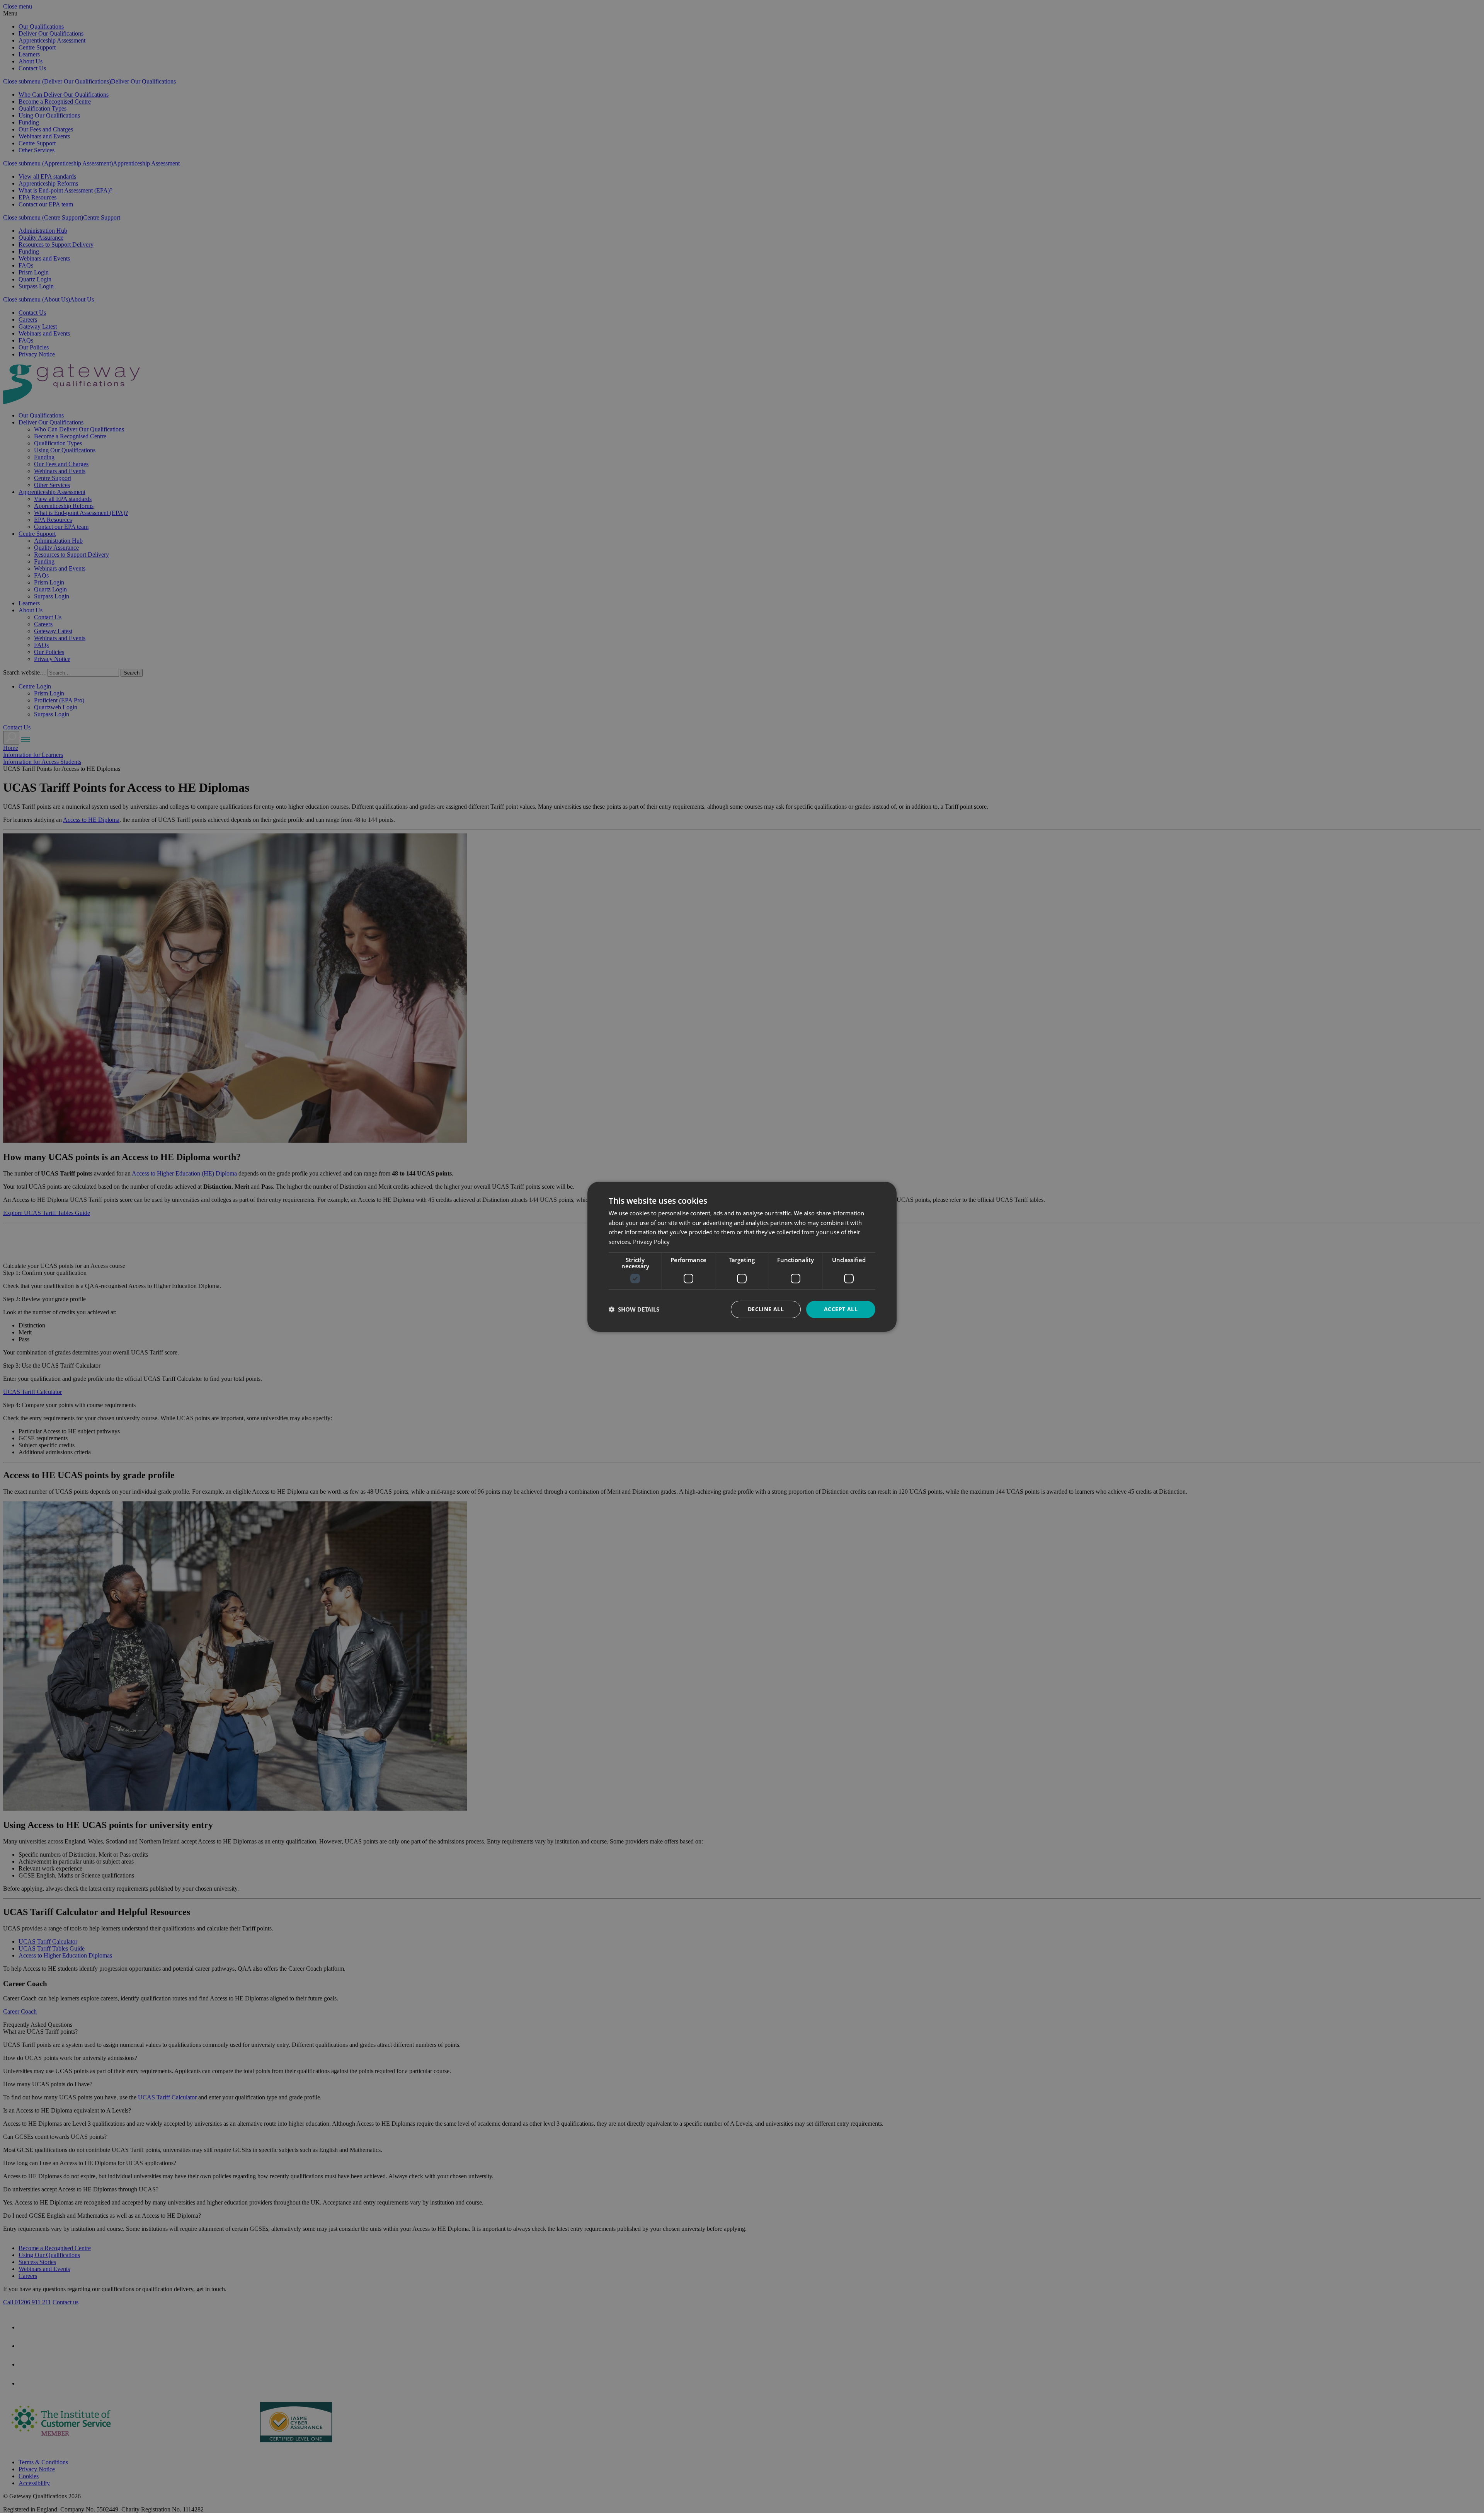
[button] (634, 1309)
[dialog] (742, 1256)
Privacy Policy (651, 1242)
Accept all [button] (841, 1309)
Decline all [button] (766, 1309)
